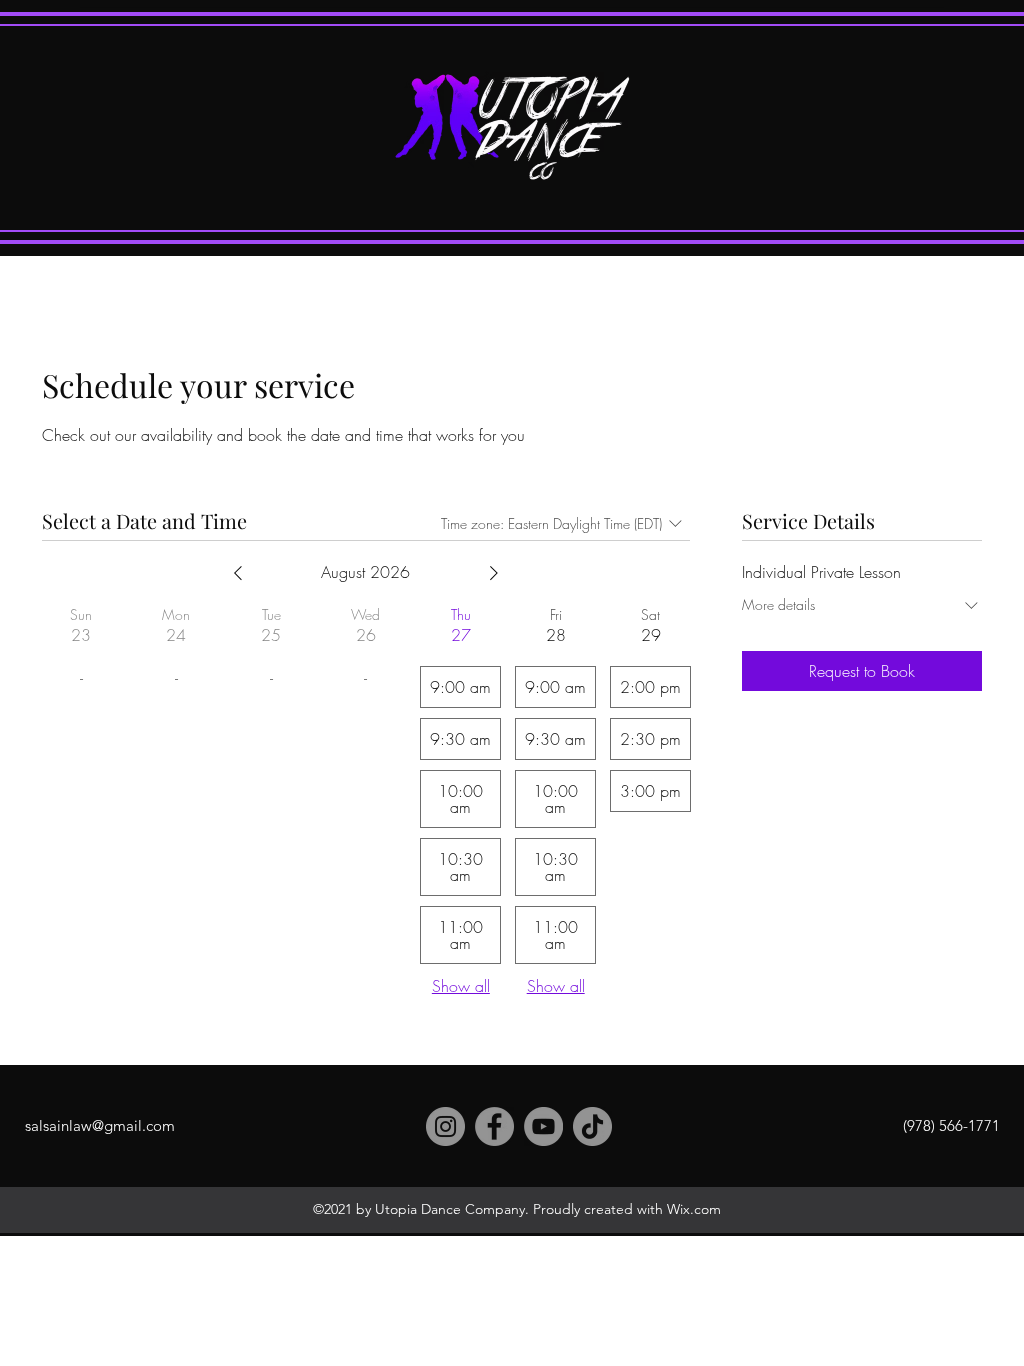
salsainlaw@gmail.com (100, 1125)
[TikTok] (592, 1126)
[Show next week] (494, 573)
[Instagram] (445, 1126)
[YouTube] (543, 1126)
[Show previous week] (238, 573)
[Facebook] (494, 1126)
